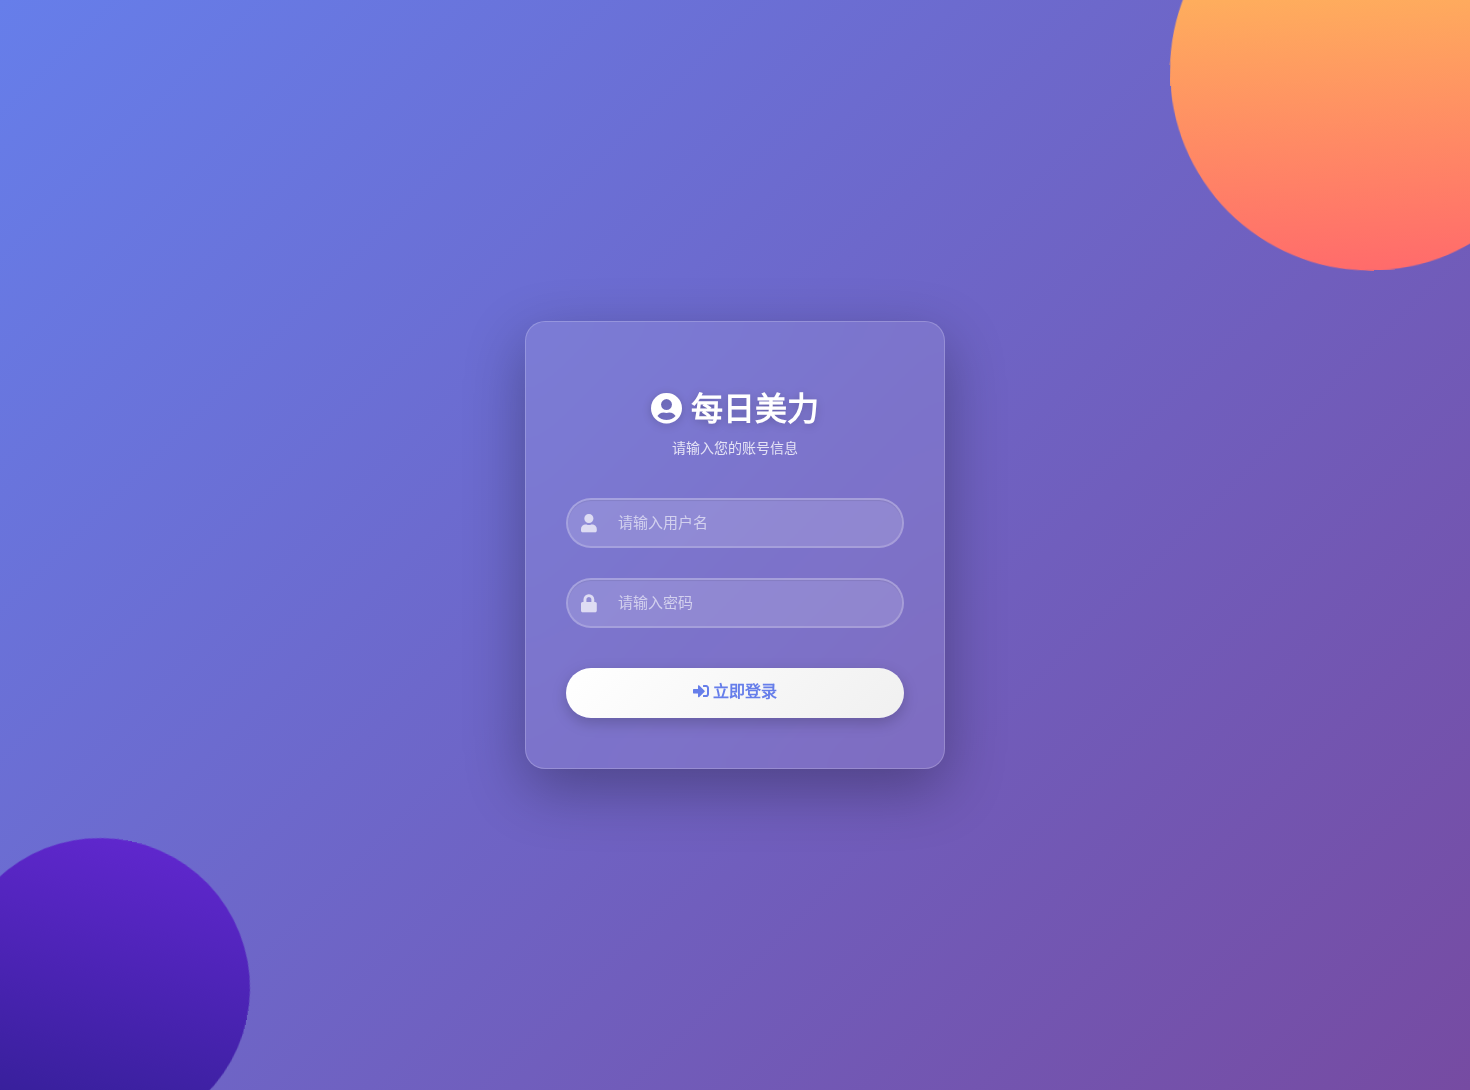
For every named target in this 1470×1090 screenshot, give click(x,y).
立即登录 (743, 691)
